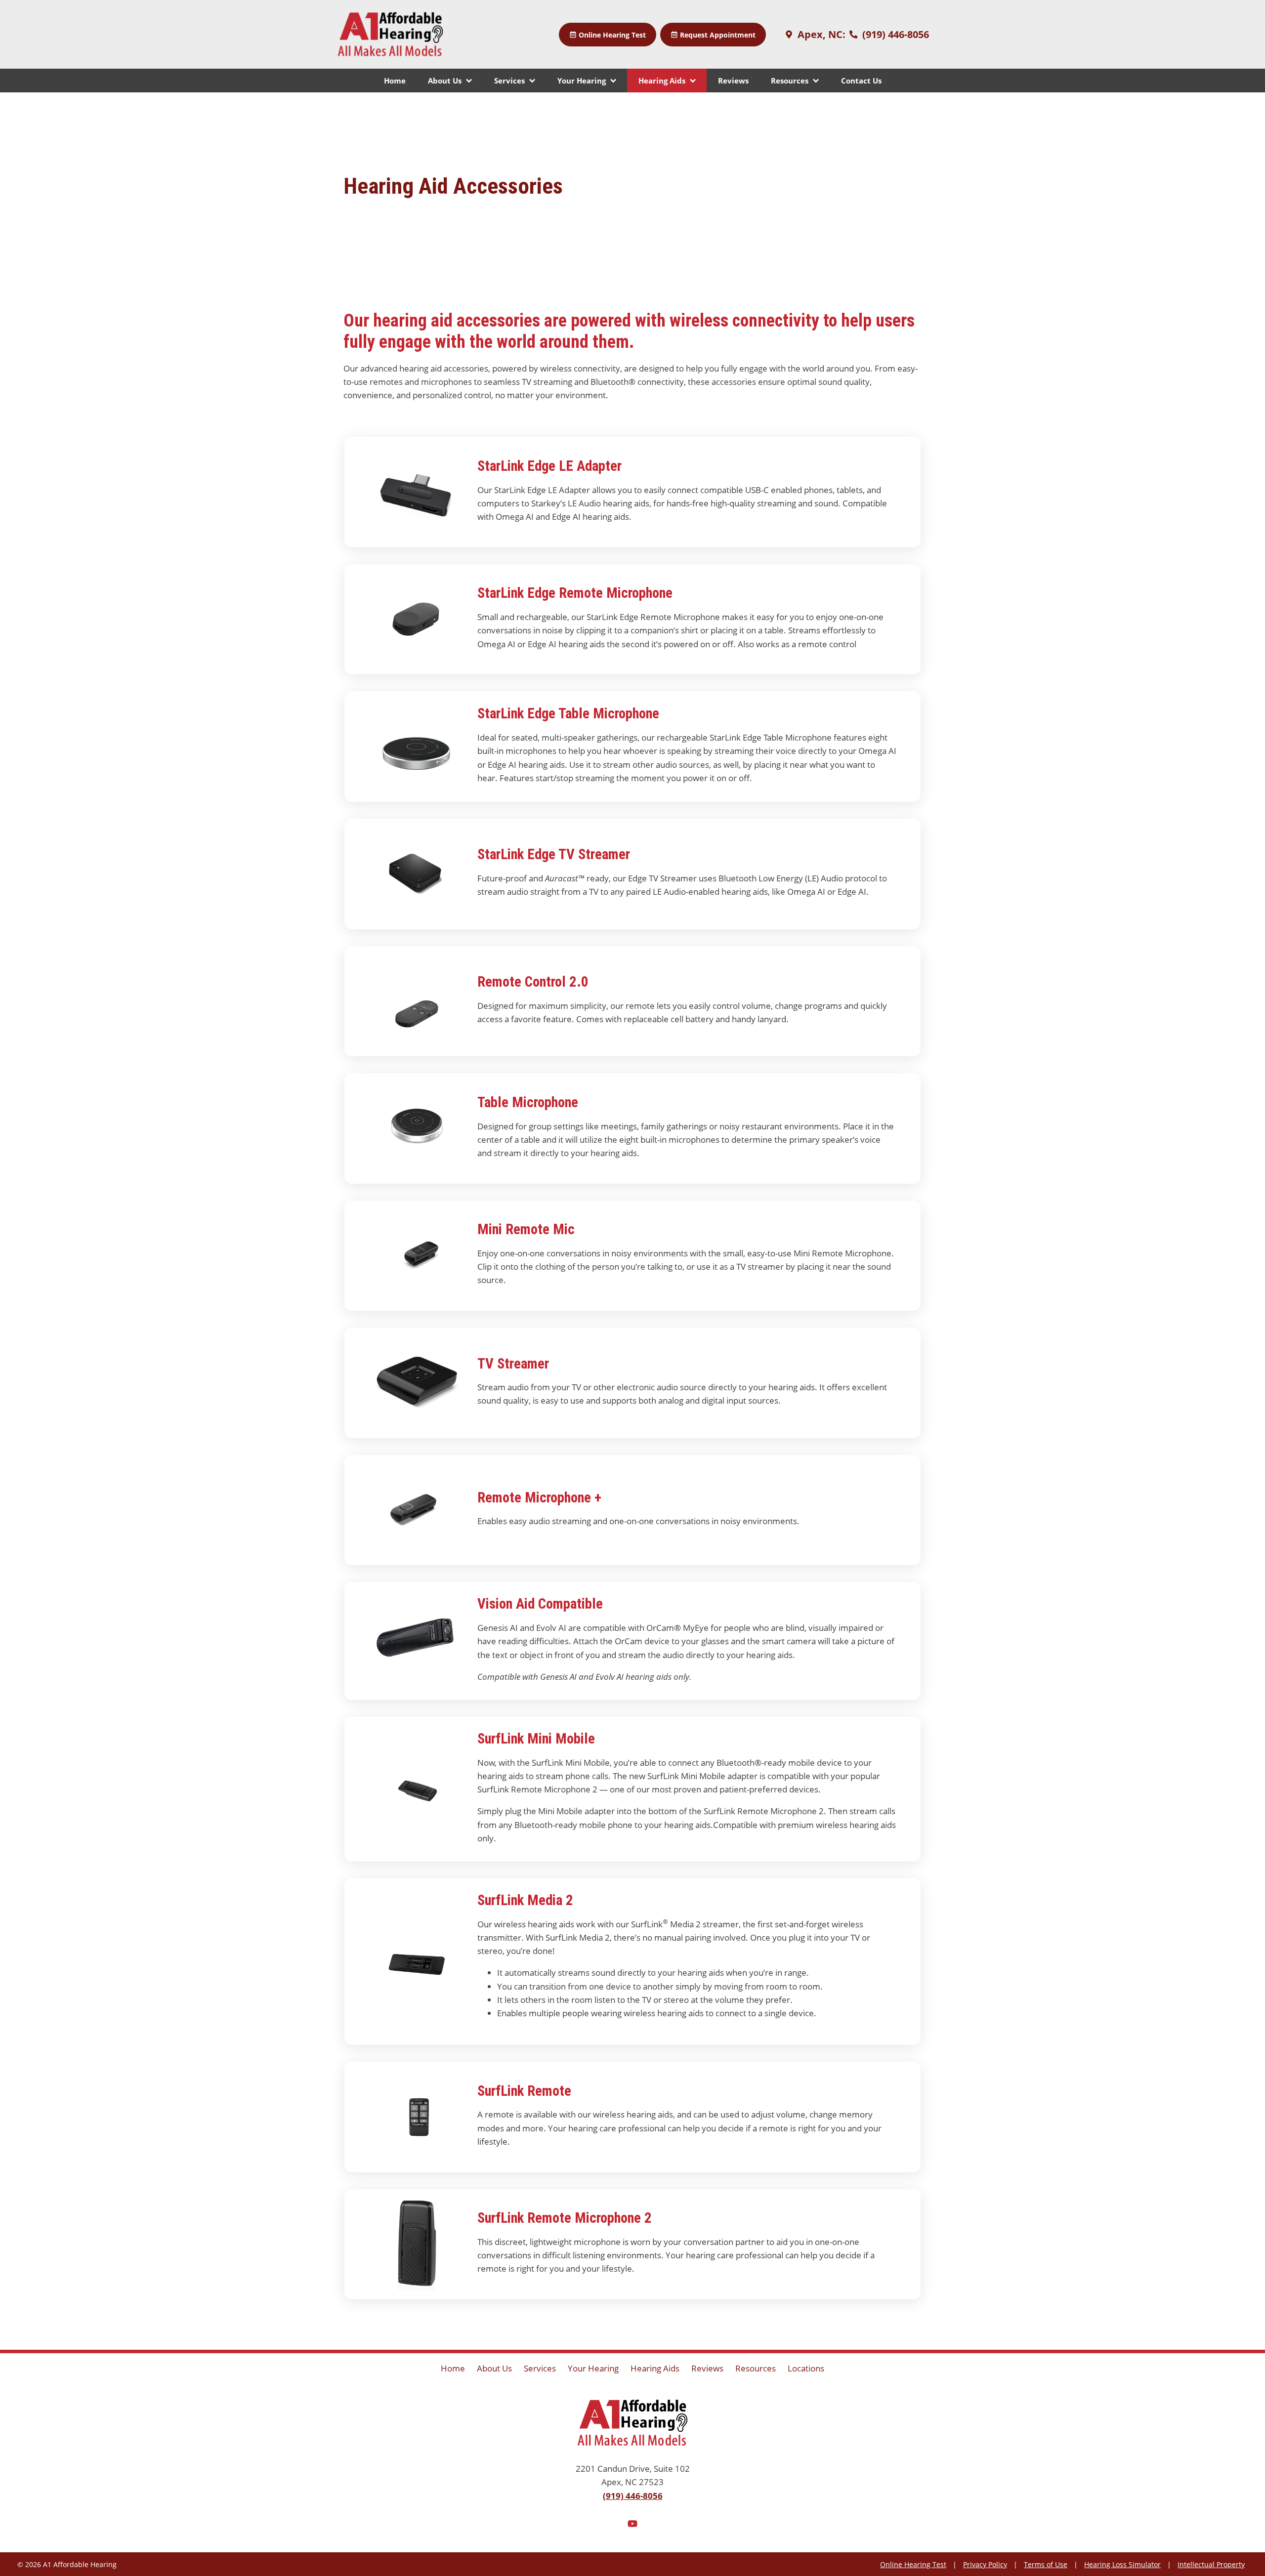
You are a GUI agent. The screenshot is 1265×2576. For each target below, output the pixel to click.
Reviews (733, 81)
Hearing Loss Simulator (1122, 2564)
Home (395, 81)
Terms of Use (1046, 2564)
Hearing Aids (663, 81)
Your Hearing (583, 81)
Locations (806, 2368)
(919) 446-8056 (894, 34)
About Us (446, 81)
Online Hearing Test (913, 2564)
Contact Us (861, 81)
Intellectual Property (1211, 2564)
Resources (791, 81)
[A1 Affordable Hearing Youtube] (632, 2525)
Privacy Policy (985, 2564)
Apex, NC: (820, 34)
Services (510, 81)
